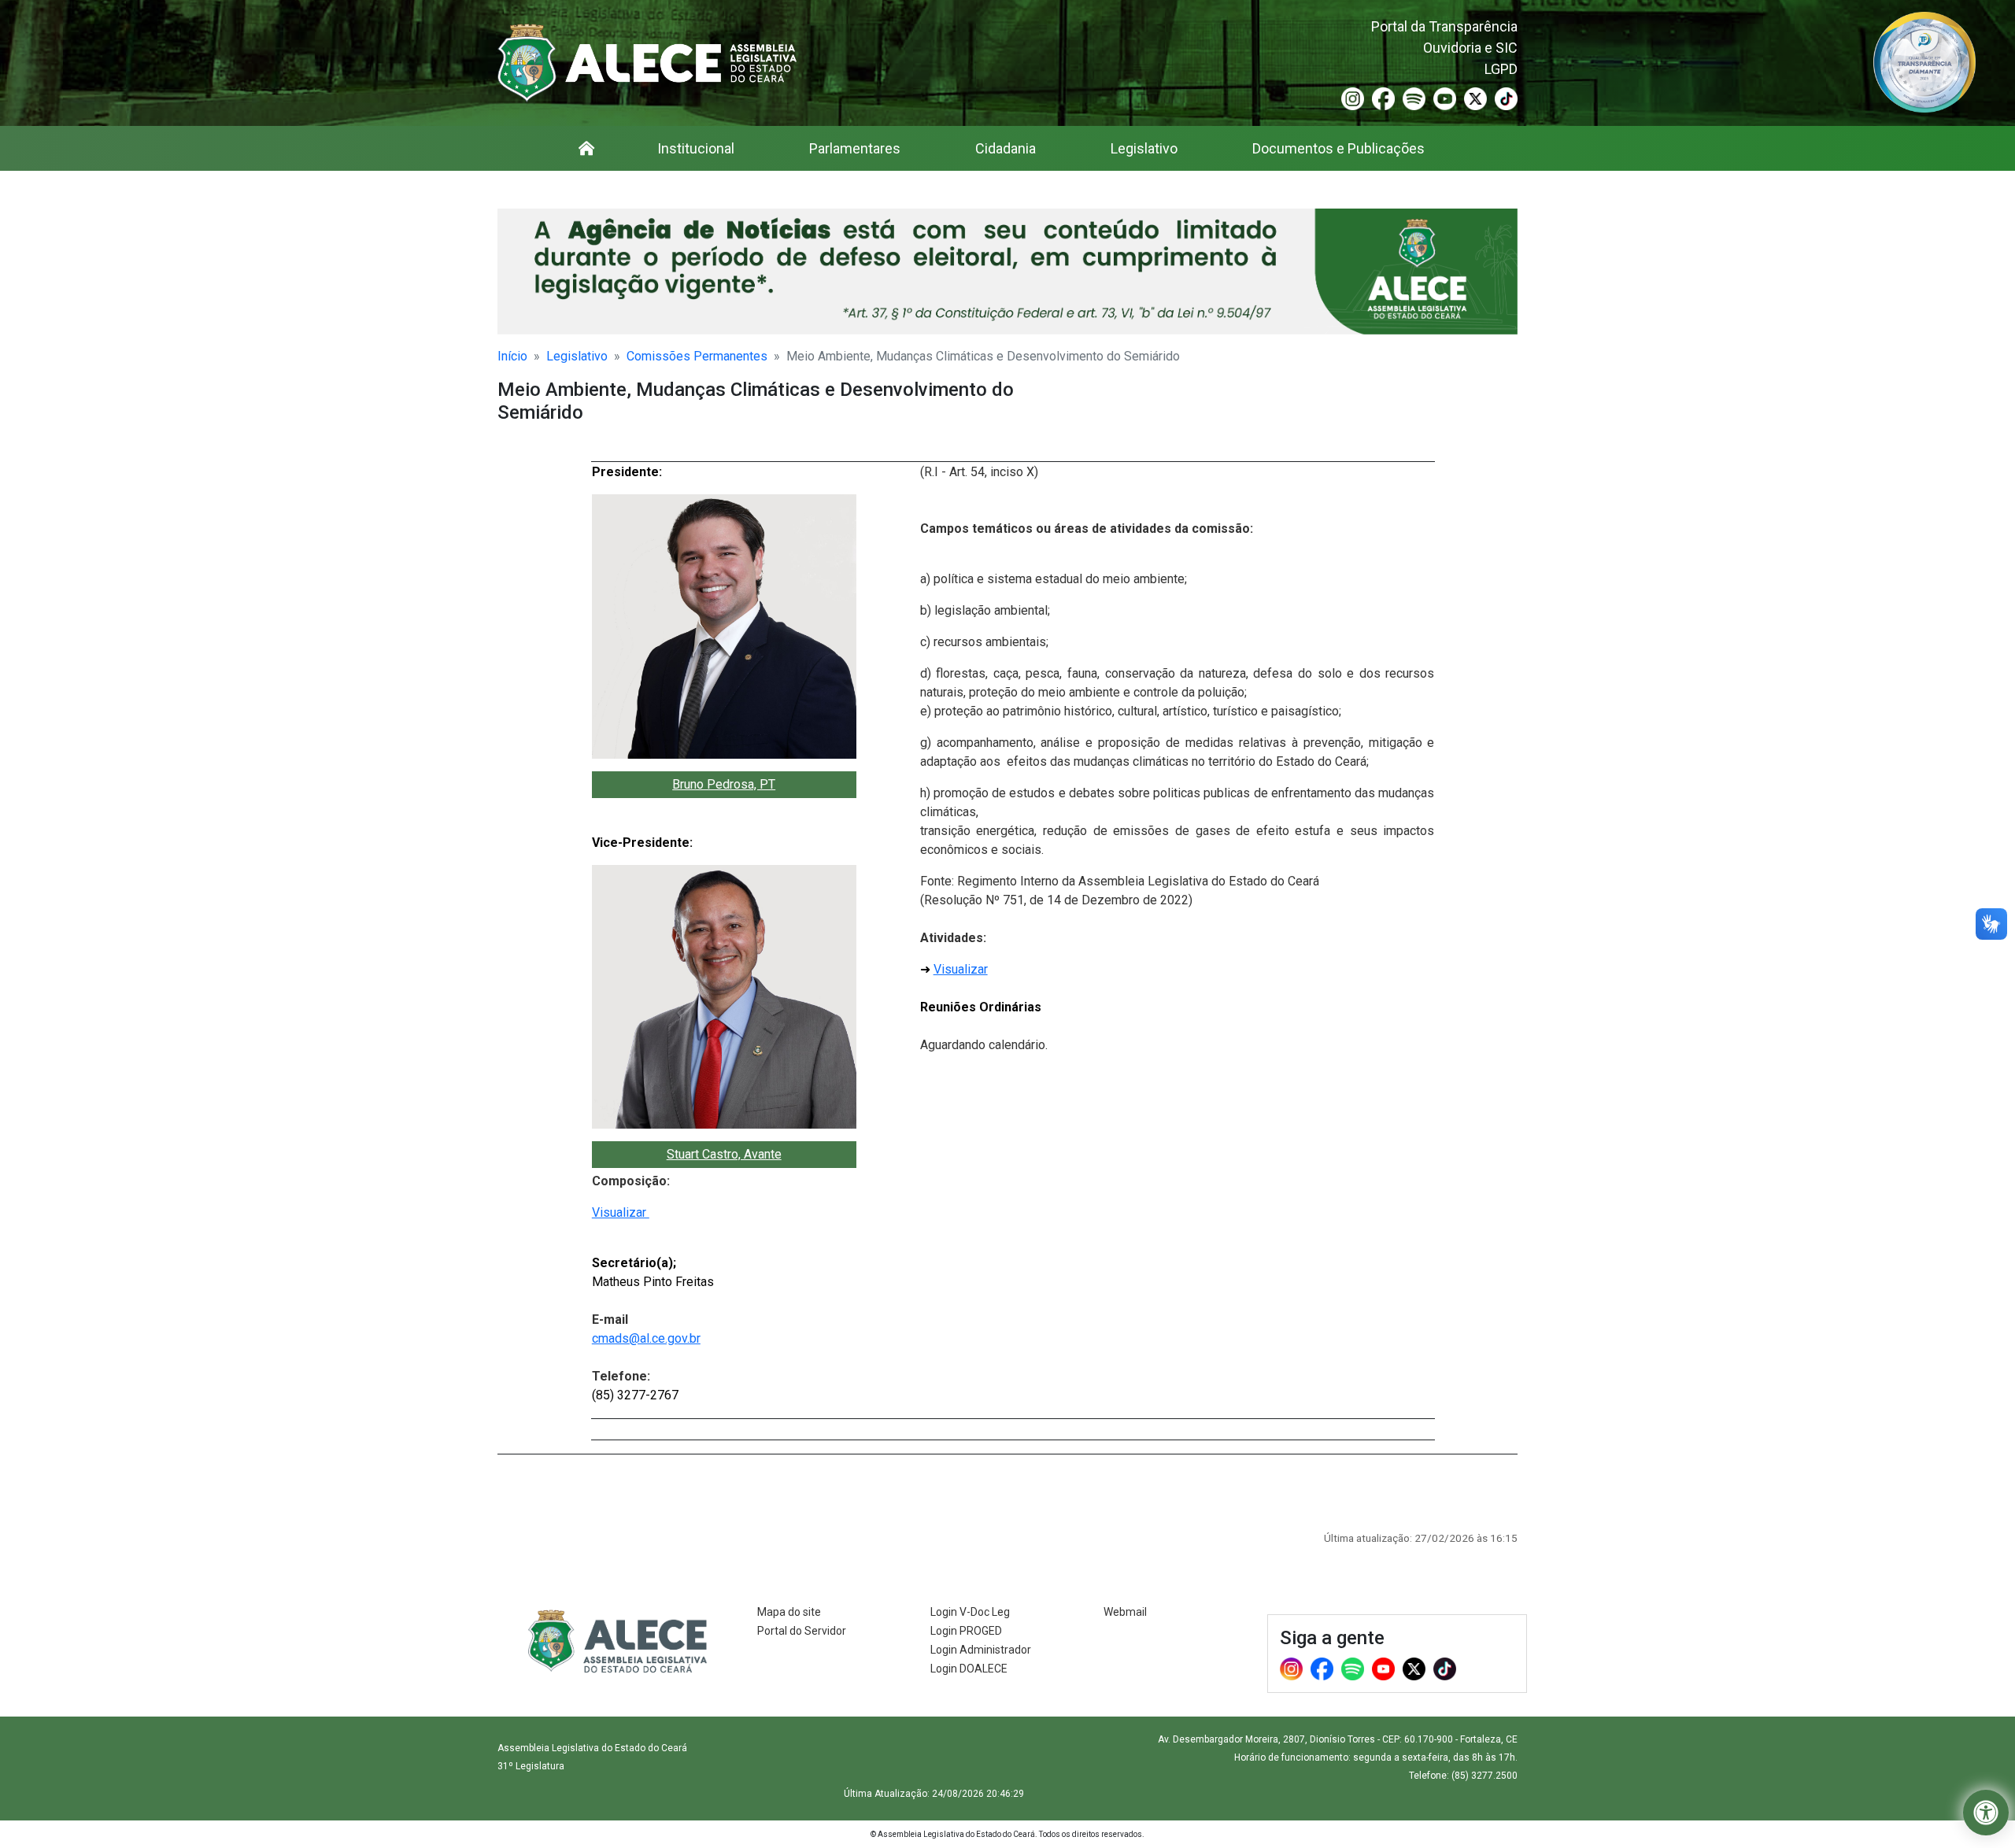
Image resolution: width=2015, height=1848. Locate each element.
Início (512, 356)
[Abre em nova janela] (1924, 61)
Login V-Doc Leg (970, 1612)
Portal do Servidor (802, 1631)
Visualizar (621, 1212)
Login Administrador (981, 1650)
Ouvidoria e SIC (1470, 48)
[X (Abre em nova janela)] (1475, 98)
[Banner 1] (1007, 272)
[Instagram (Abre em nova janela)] (1353, 98)
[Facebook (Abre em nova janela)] (1383, 98)
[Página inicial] (586, 148)
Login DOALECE (969, 1669)
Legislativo (1144, 148)
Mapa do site (789, 1612)
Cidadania (1006, 148)
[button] (1986, 1813)
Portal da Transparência (1444, 26)
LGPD (1501, 69)
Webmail (1125, 1612)
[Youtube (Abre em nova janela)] (1445, 98)
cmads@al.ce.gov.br (646, 1338)
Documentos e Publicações (1338, 148)
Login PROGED (966, 1631)
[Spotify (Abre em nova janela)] (1414, 98)
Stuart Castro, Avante (724, 1154)
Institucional (696, 148)
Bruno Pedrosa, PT (724, 784)
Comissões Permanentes (697, 356)
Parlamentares (855, 148)
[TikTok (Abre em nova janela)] (1506, 98)
